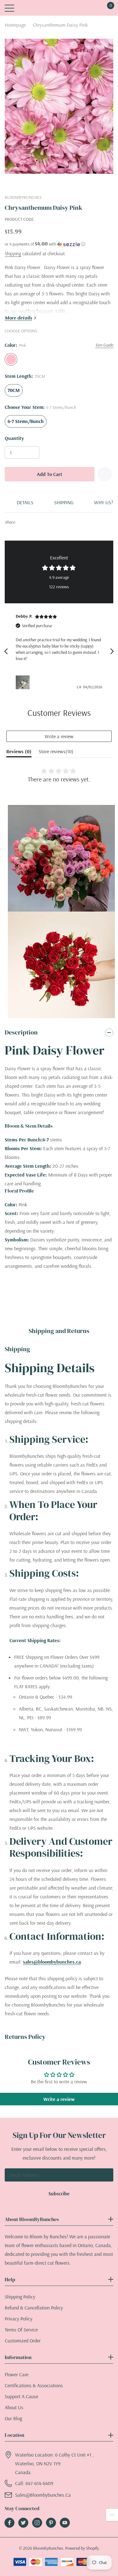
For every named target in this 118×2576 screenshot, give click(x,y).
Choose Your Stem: (40, 407)
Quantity (14, 438)
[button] (59, 244)
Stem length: (25, 376)
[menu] (9, 8)
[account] (90, 8)
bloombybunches (23, 198)
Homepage (15, 25)
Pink (11, 359)
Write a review (59, 736)
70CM (14, 390)
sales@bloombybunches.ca (52, 1962)
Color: (15, 345)
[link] (9, 2523)
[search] (26, 8)
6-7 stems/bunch (26, 421)
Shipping (13, 254)
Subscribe (59, 2193)
